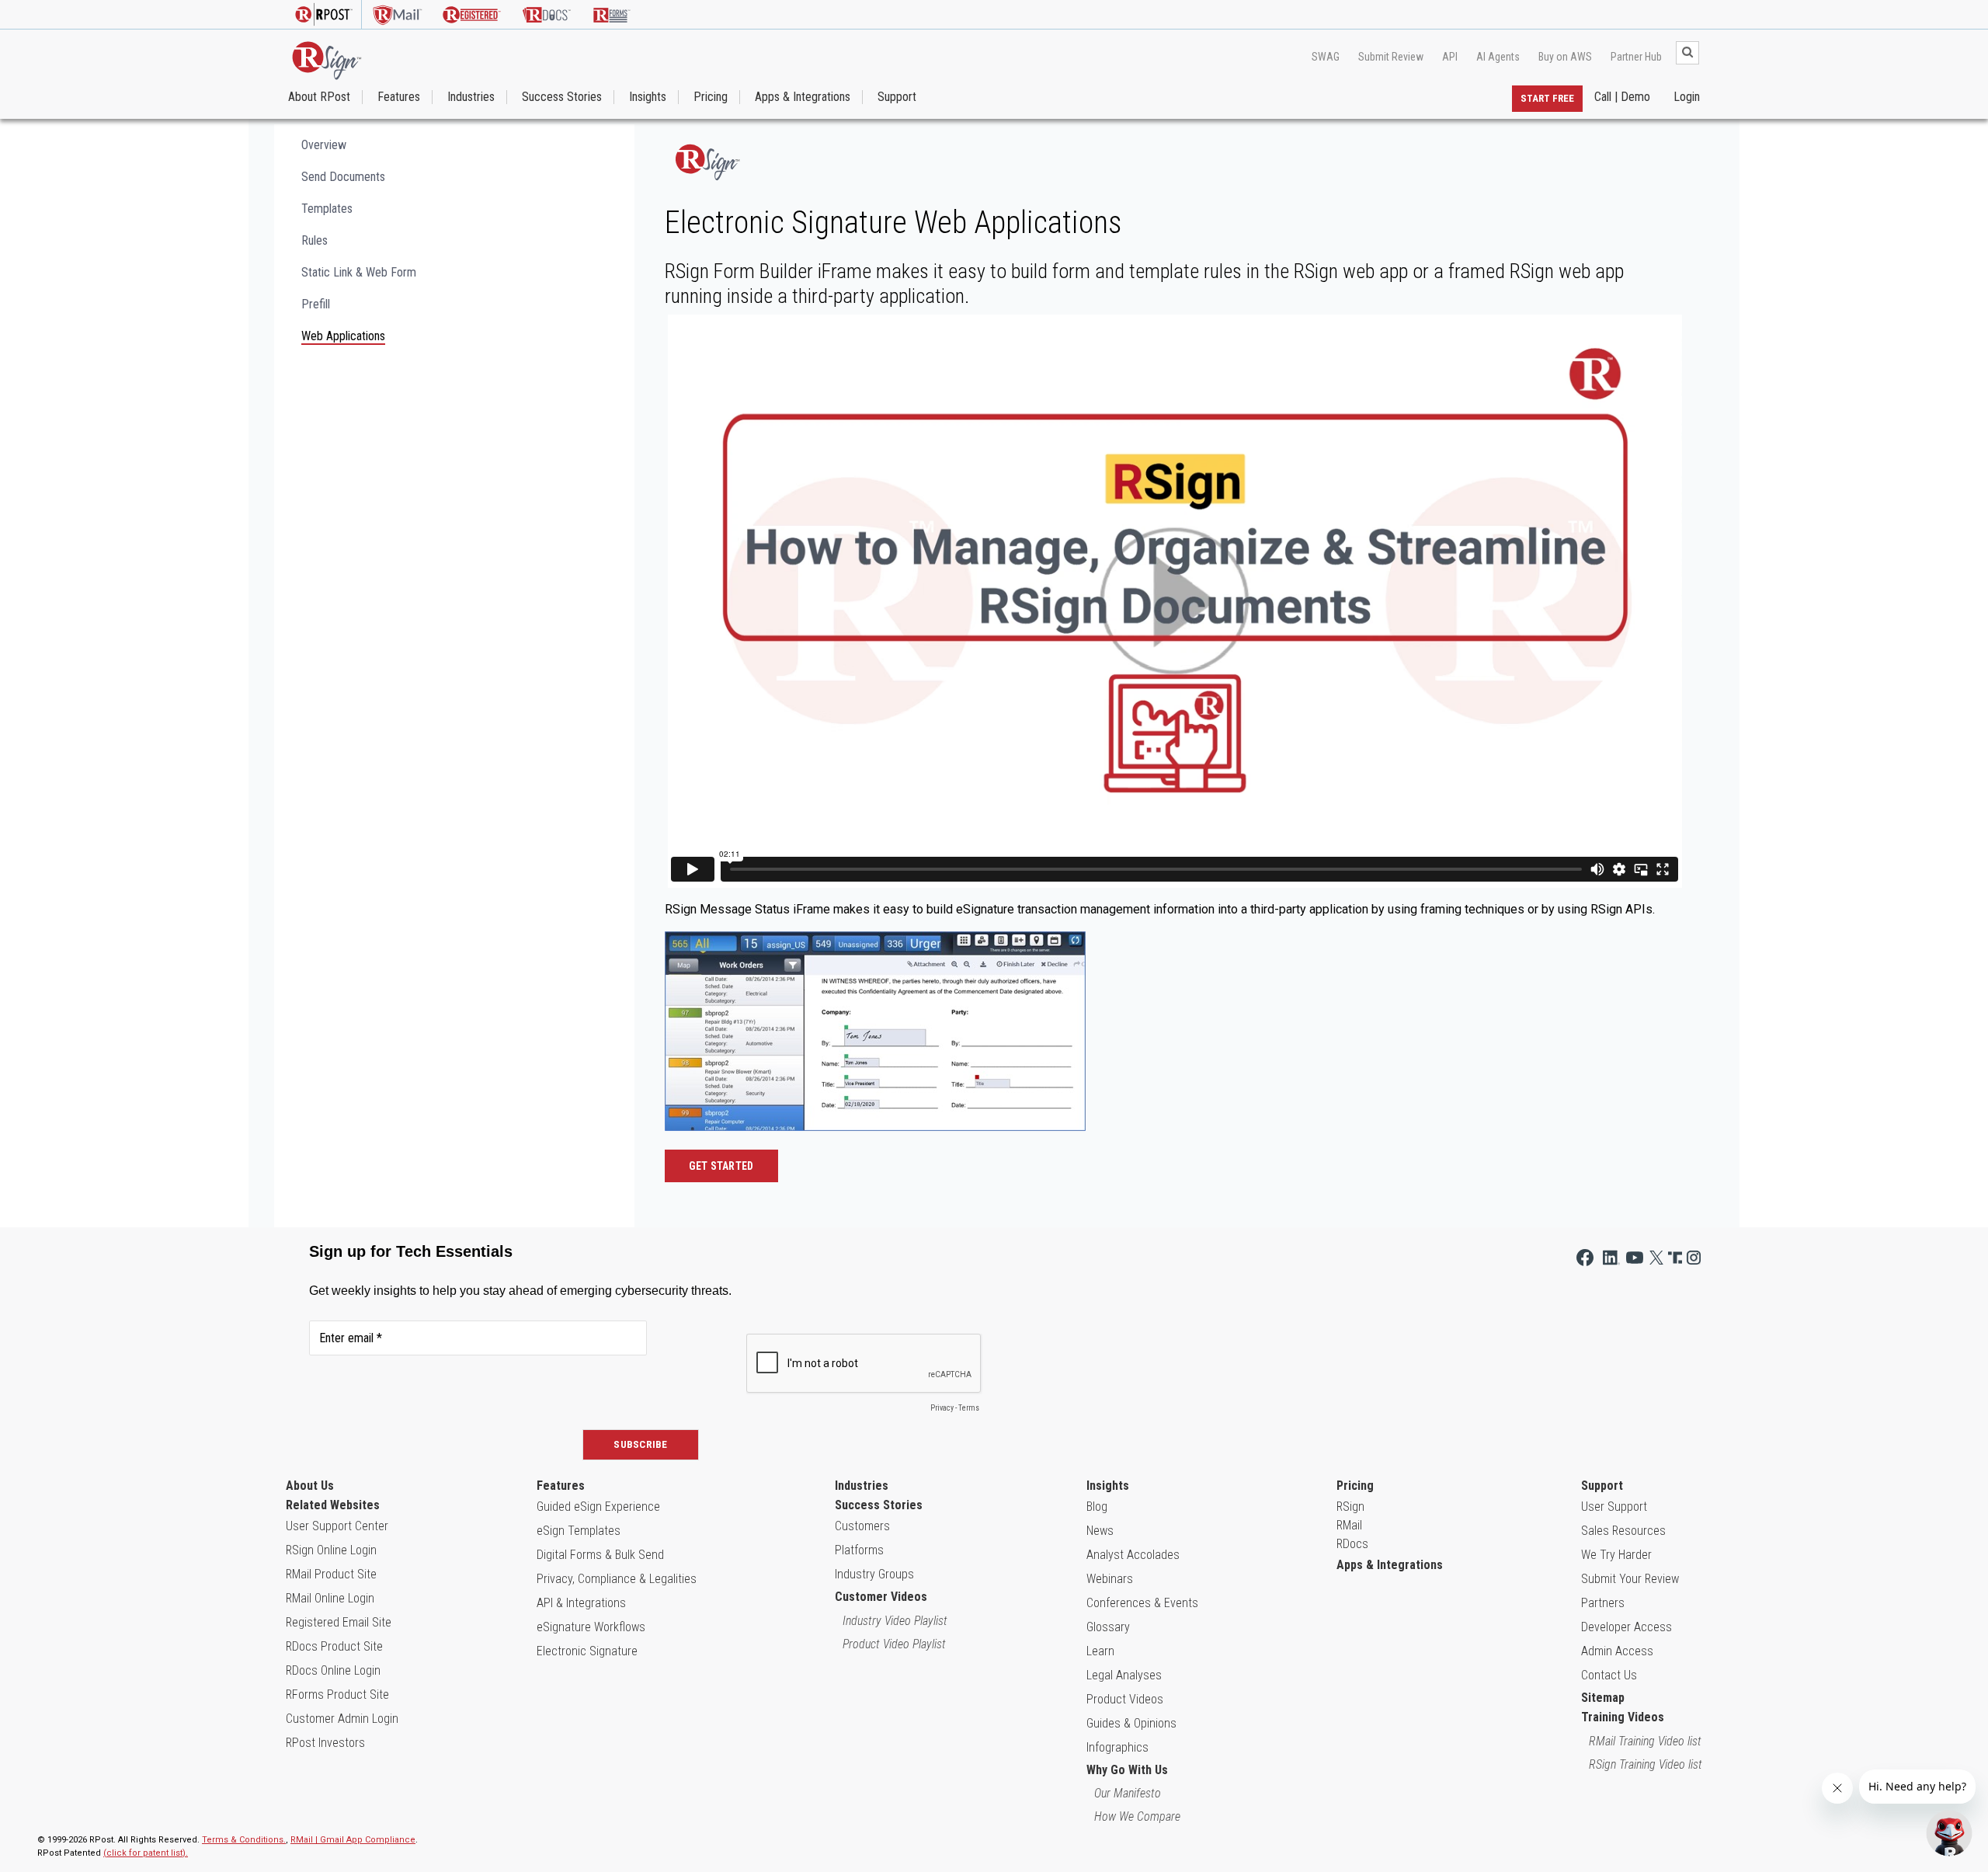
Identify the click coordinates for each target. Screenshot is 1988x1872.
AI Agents (1498, 57)
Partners (1603, 1603)
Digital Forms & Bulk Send (600, 1555)
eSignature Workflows (591, 1627)
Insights (648, 97)
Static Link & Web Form (359, 272)
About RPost (319, 97)
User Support (1614, 1507)
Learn (1100, 1651)
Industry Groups (874, 1574)
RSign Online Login (331, 1550)
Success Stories (562, 97)
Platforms (859, 1550)
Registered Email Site (339, 1622)
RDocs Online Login (333, 1670)
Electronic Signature (587, 1651)
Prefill (316, 304)
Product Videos (1125, 1699)
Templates (327, 209)
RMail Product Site (331, 1574)
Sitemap (1603, 1698)
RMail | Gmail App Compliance (353, 1840)
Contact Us (1609, 1675)
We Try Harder (1616, 1555)
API (1450, 57)
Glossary (1108, 1627)
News (1100, 1531)
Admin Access (1617, 1651)
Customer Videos (881, 1597)
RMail (1349, 1525)
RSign (1350, 1507)
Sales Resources (1623, 1531)
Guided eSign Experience (598, 1507)
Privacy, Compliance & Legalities (617, 1579)
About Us (310, 1486)
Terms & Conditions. (244, 1840)
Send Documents (343, 177)
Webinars (1110, 1579)
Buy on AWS (1565, 57)
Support (897, 97)
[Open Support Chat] (1949, 1833)
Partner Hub (1636, 57)
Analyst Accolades (1133, 1555)
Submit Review (1391, 57)
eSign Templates (579, 1531)
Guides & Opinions (1131, 1723)
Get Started (721, 1166)
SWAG (1326, 57)
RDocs (1352, 1544)
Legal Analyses (1124, 1675)
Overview (324, 145)
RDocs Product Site (334, 1646)
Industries (471, 97)
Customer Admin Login (342, 1719)
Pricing (711, 97)
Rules (315, 240)
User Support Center (337, 1526)
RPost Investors (325, 1743)
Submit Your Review (1630, 1579)
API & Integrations (581, 1603)
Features (399, 97)
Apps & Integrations (803, 97)
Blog (1097, 1507)
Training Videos (1623, 1717)
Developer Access (1627, 1627)
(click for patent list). (146, 1853)
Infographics (1117, 1747)
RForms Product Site (337, 1695)
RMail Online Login (330, 1598)
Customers (862, 1526)
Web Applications (343, 336)
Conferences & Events (1142, 1603)
